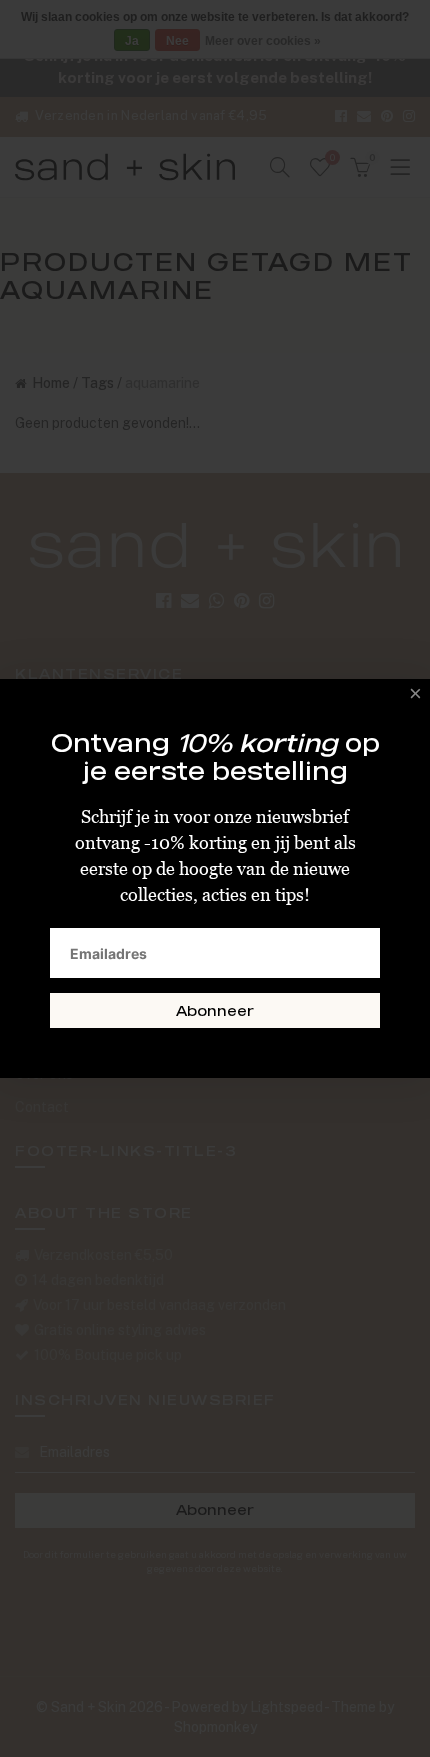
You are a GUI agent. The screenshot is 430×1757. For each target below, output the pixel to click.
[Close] (410, 699)
